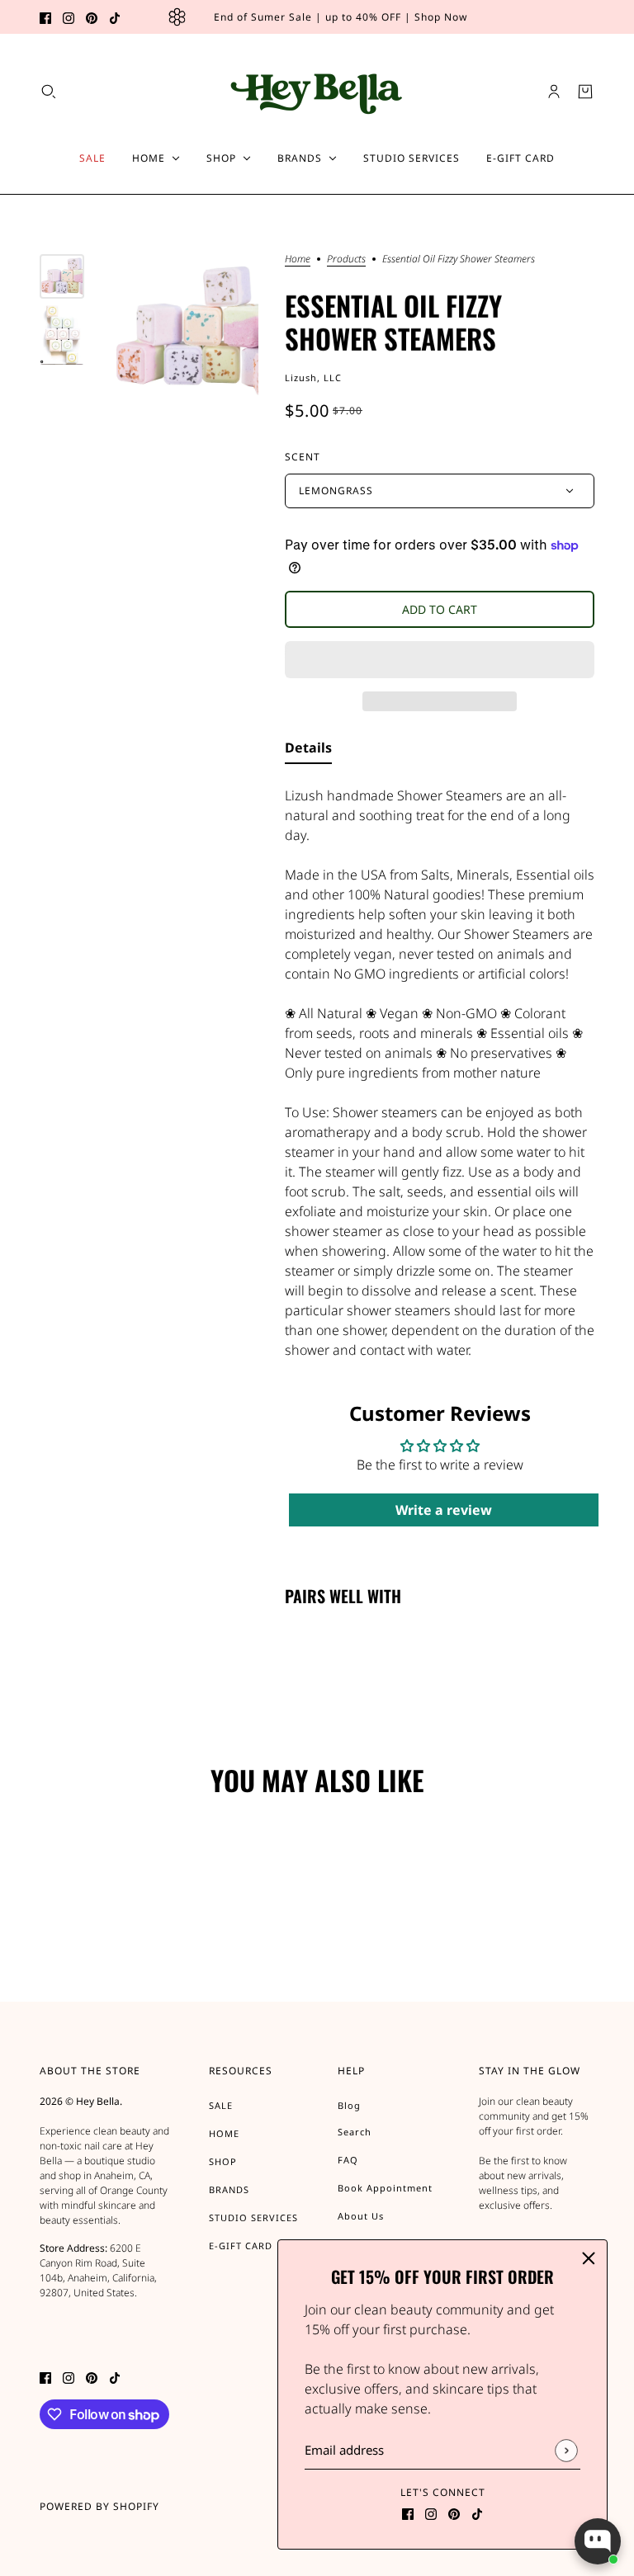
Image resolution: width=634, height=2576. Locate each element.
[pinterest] (92, 17)
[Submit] (566, 2450)
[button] (440, 660)
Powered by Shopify (99, 2506)
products (346, 260)
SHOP (223, 2161)
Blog (349, 2105)
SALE (221, 2105)
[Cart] (585, 92)
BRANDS (229, 2189)
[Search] (49, 92)
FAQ (348, 2160)
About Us (361, 2216)
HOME (224, 2133)
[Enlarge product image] (185, 328)
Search (355, 2132)
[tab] (308, 751)
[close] (589, 2258)
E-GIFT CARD (241, 2246)
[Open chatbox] (598, 2541)
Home (298, 260)
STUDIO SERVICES (253, 2217)
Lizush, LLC (313, 377)
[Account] (554, 92)
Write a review (444, 1510)
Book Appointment (385, 2188)
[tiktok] (115, 17)
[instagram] (69, 17)
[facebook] (45, 17)
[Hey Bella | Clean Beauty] (317, 91)
